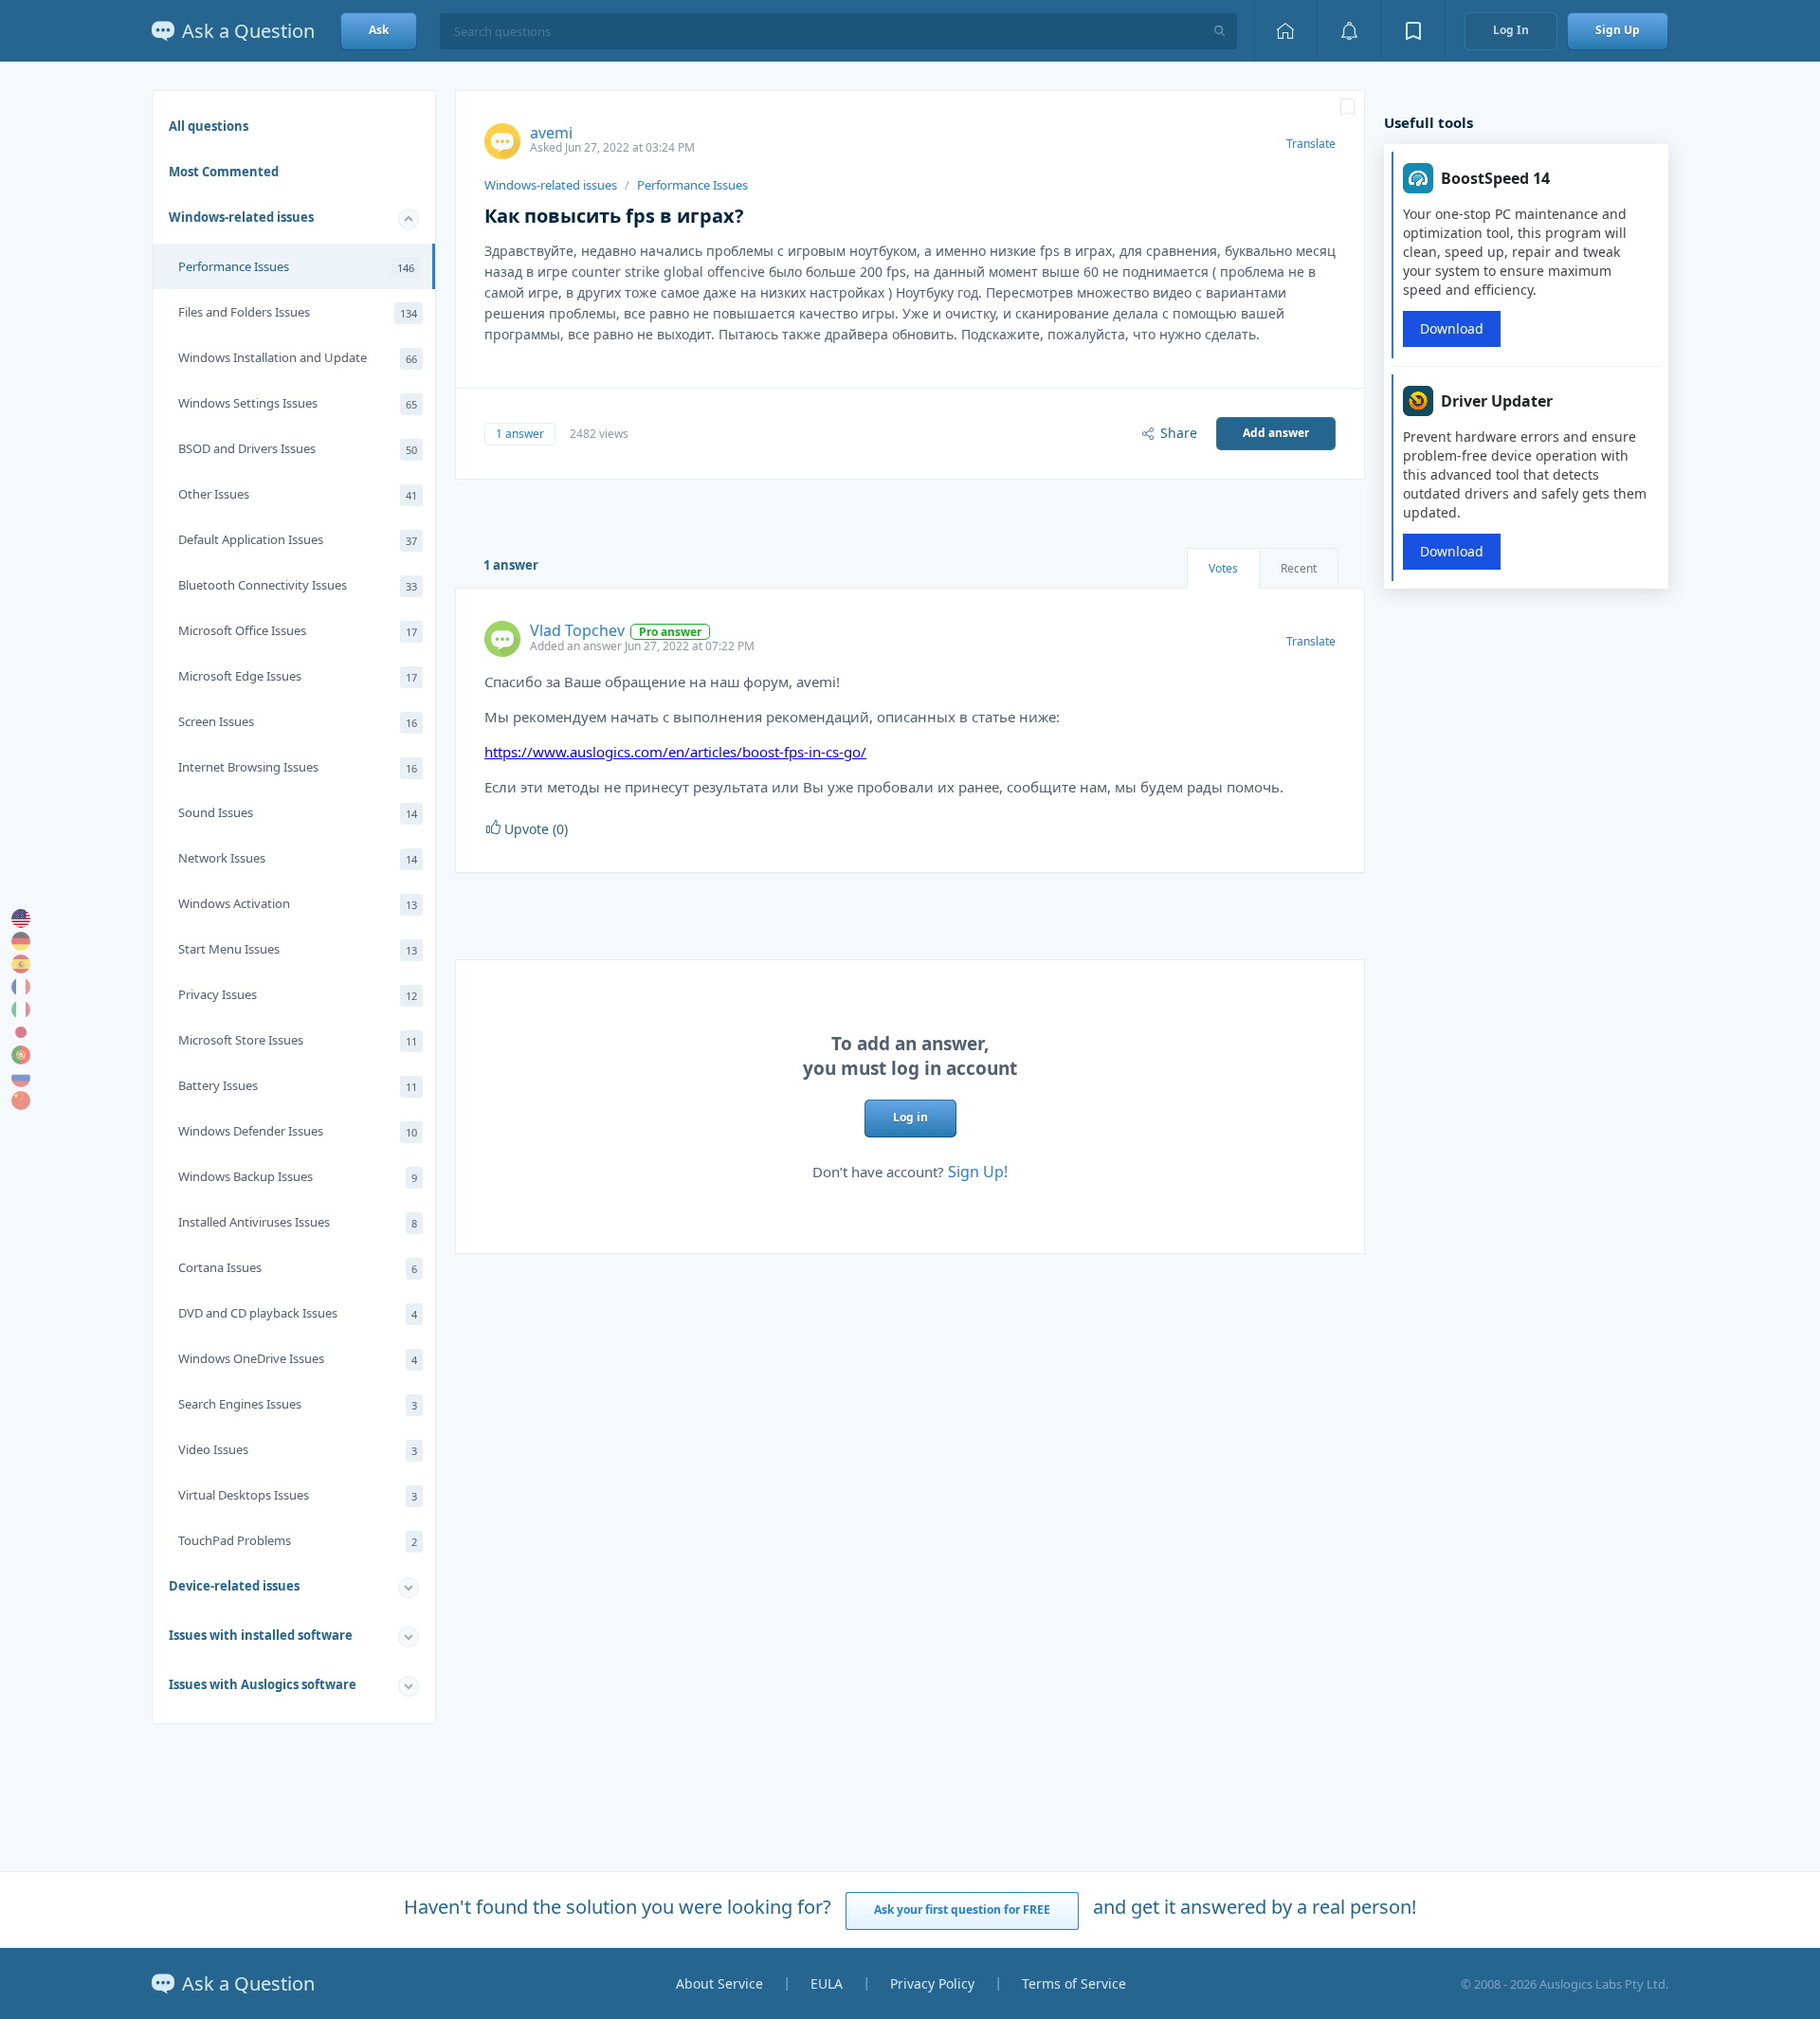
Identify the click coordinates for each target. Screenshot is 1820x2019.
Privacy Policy (932, 1983)
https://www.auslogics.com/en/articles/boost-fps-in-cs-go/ (675, 752)
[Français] (21, 987)
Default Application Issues (298, 539)
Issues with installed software (261, 1635)
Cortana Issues (298, 1267)
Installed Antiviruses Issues (298, 1222)
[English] (21, 919)
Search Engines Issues (298, 1404)
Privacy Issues (298, 994)
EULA (827, 1983)
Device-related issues (234, 1586)
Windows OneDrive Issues (298, 1358)
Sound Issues (298, 812)
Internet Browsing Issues (298, 767)
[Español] (21, 964)
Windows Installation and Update (298, 357)
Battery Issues (298, 1085)
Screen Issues (298, 721)
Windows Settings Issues (298, 403)
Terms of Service (1074, 1983)
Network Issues (298, 858)
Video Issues (298, 1449)
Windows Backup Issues (298, 1176)
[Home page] (1285, 31)
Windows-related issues (241, 217)
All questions (209, 126)
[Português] (21, 1055)
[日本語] (21, 1032)
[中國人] (21, 1100)
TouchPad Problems (298, 1540)
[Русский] (21, 1078)
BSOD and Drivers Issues (298, 448)
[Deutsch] (21, 941)
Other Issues (298, 494)
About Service (719, 1983)
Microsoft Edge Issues (298, 676)
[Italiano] (21, 1009)
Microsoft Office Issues (298, 630)
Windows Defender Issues (298, 1131)
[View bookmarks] (1413, 31)
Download (1452, 328)
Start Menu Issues (298, 949)
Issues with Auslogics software (263, 1684)
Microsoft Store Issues (298, 1040)
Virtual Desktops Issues (298, 1495)
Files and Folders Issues (298, 312)
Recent (1299, 568)
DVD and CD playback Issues (298, 1313)
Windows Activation (298, 903)
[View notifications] (1349, 31)
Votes (1223, 568)
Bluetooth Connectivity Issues (298, 585)
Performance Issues (296, 266)
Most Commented (224, 172)
